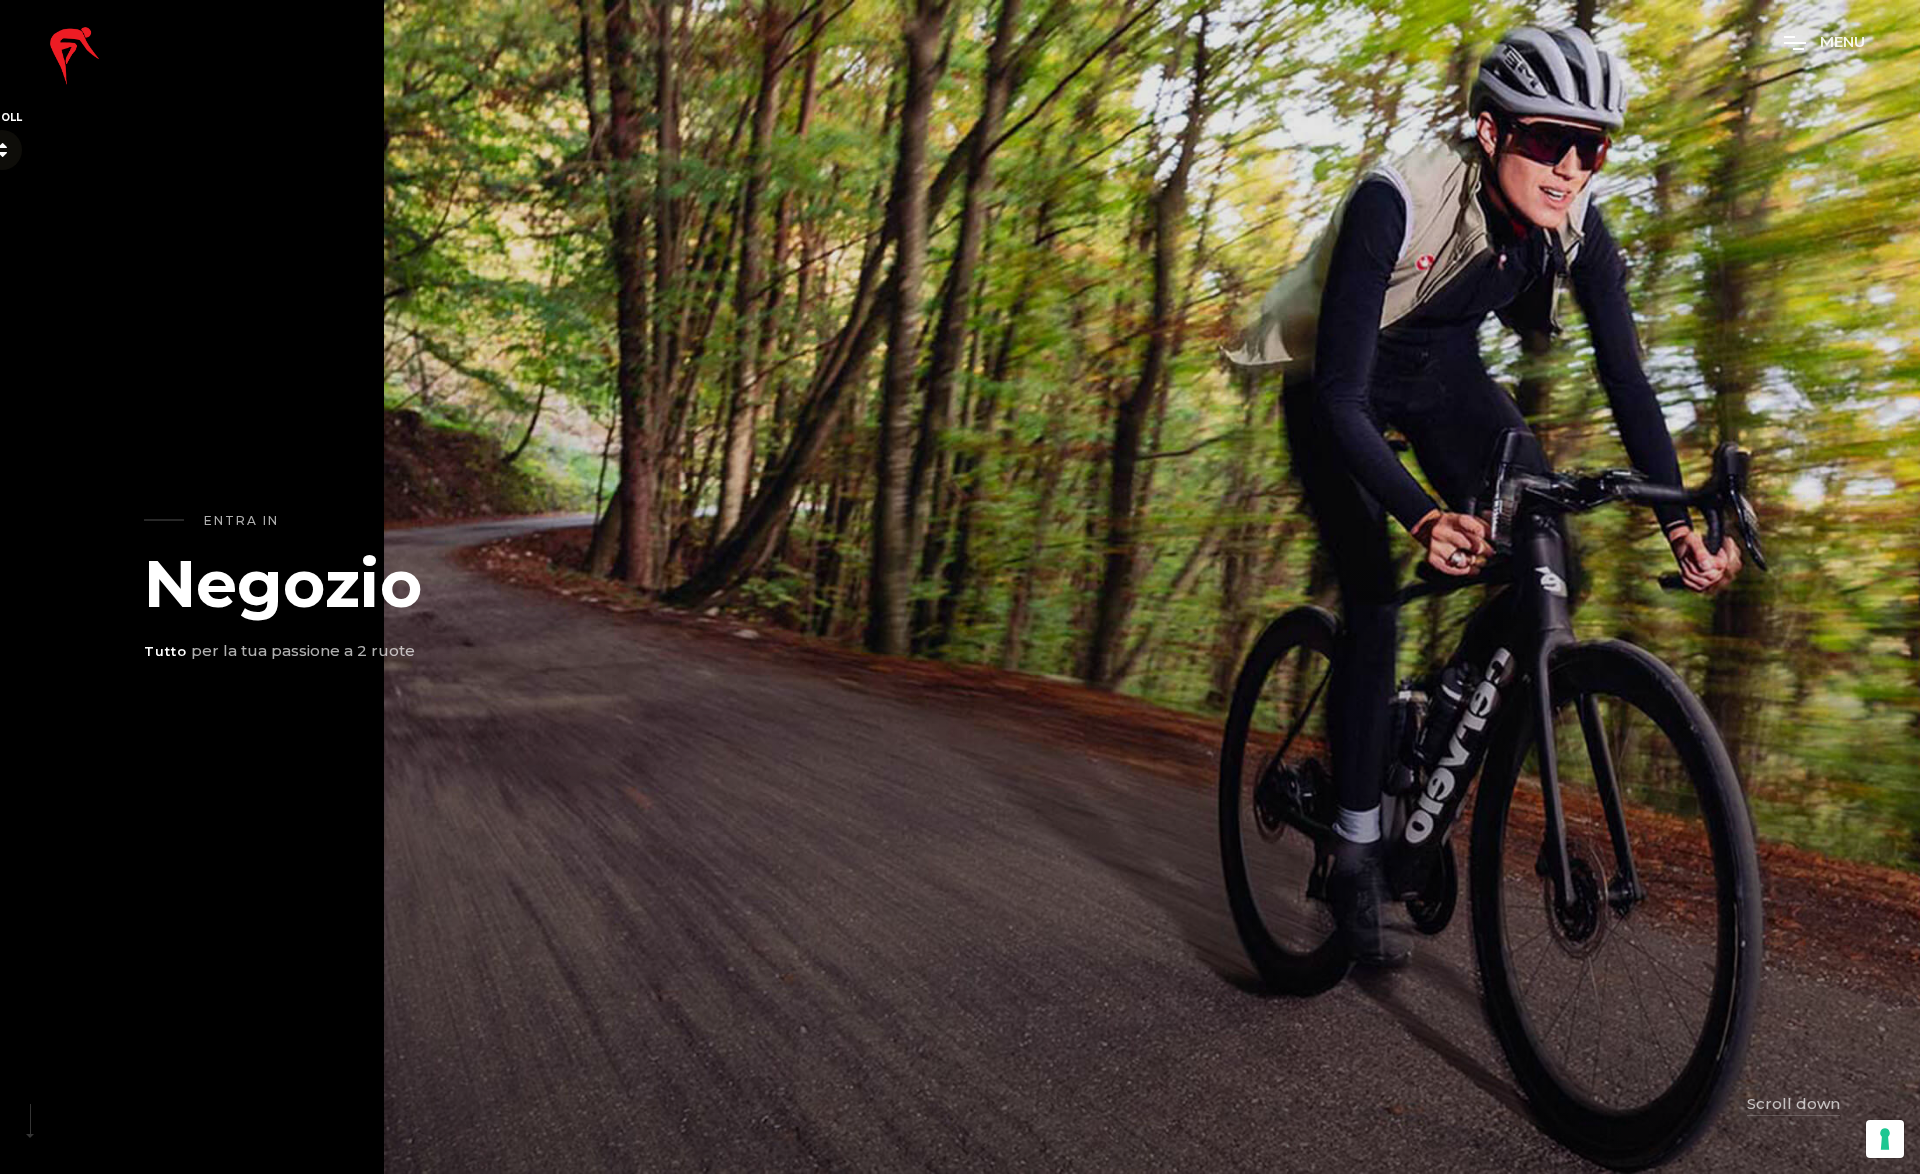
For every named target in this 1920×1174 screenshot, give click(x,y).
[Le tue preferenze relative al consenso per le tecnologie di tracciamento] (1885, 1139)
